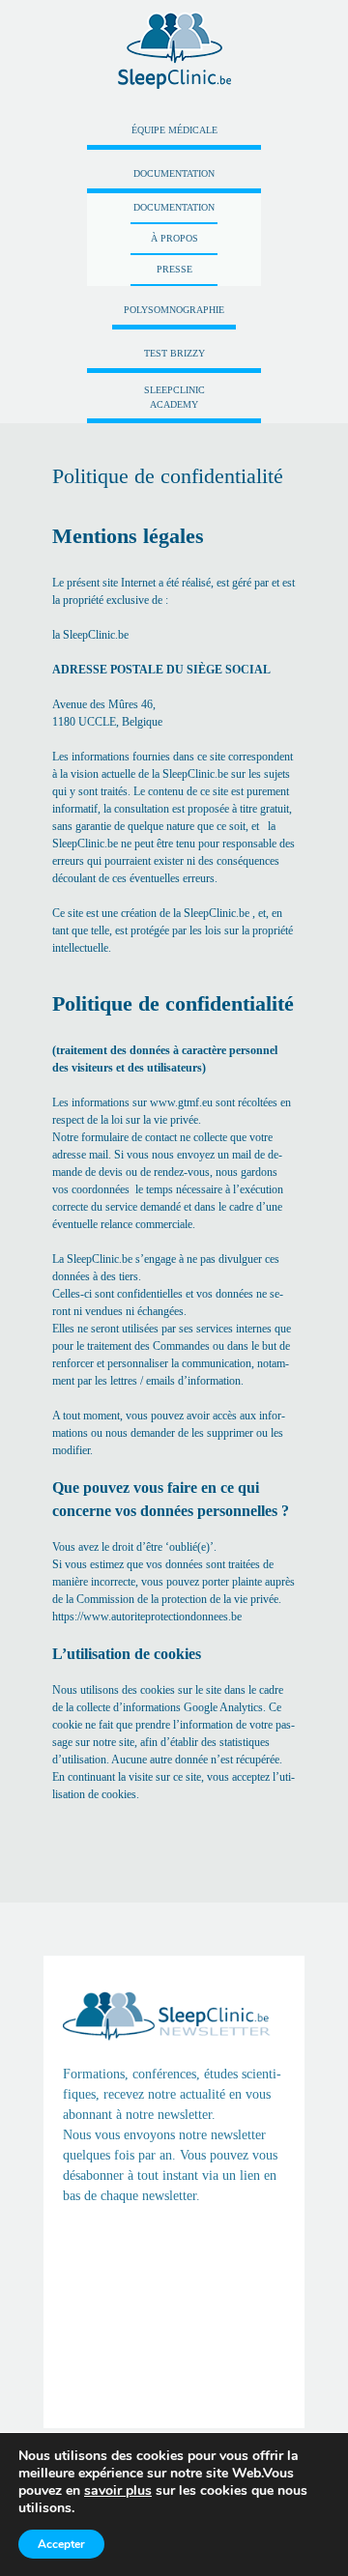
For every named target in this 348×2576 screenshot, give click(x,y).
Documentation (174, 173)
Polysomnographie (174, 310)
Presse (174, 269)
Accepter (61, 2544)
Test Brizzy (174, 353)
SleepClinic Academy (174, 397)
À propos (174, 238)
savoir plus (118, 2490)
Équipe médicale (174, 130)
